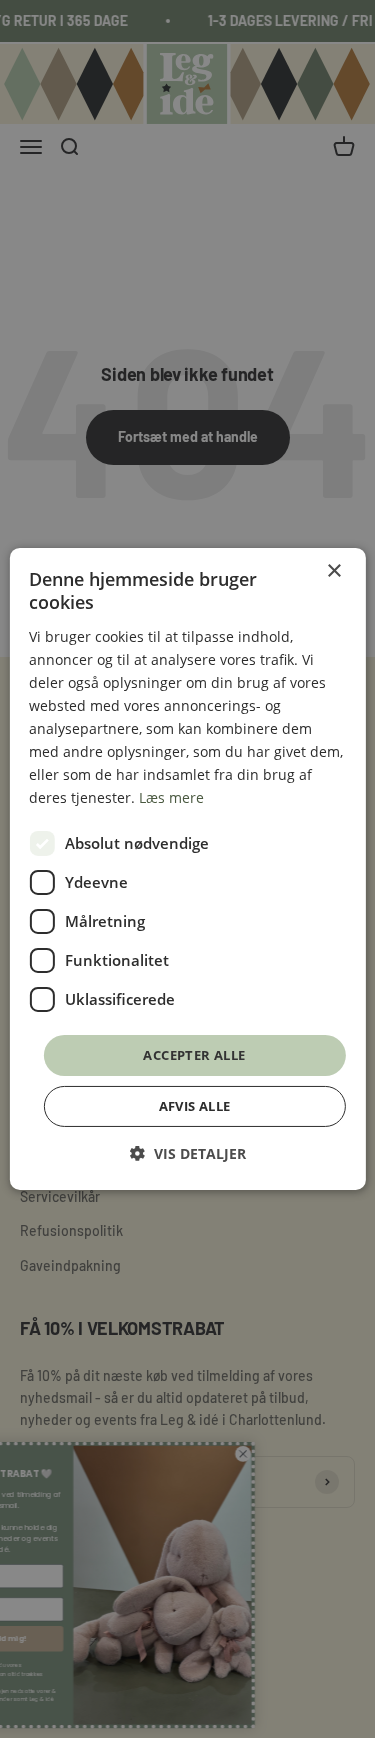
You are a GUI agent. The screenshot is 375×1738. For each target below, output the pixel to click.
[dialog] (187, 869)
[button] (188, 1153)
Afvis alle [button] (195, 1106)
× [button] (333, 571)
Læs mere (171, 797)
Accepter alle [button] (194, 1054)
